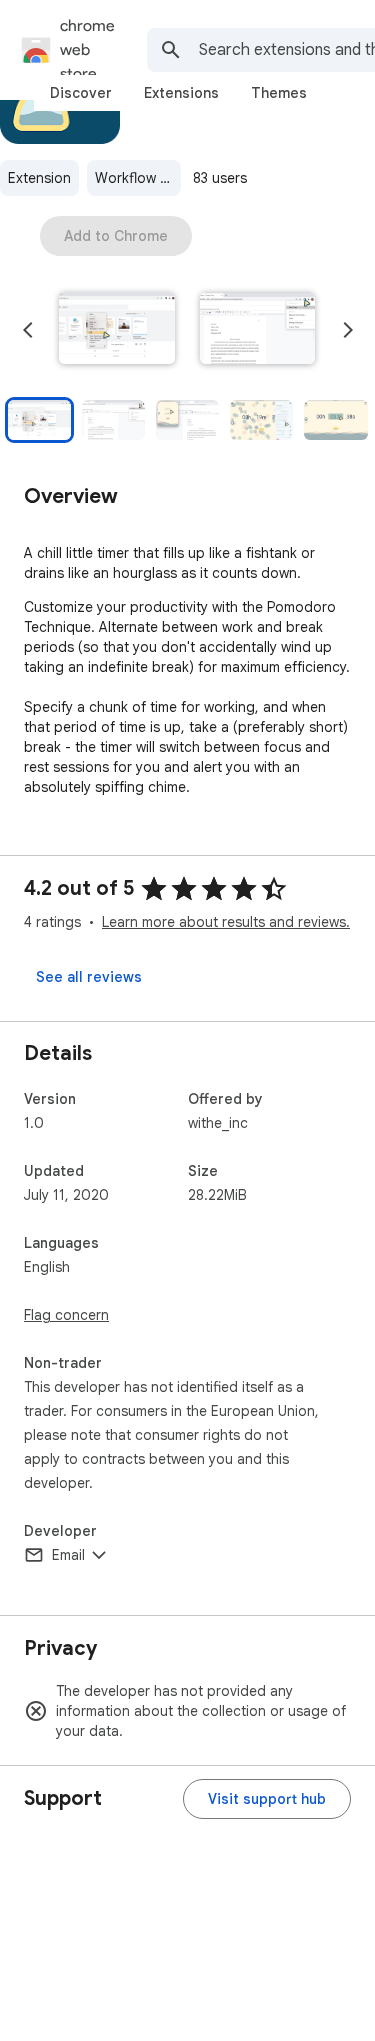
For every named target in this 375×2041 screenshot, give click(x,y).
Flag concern (66, 1315)
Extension (39, 178)
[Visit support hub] (267, 1799)
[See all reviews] (89, 977)
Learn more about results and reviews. (226, 922)
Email (68, 1555)
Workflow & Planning (138, 178)
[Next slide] (348, 330)
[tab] (81, 93)
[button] (117, 330)
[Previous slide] (28, 330)
